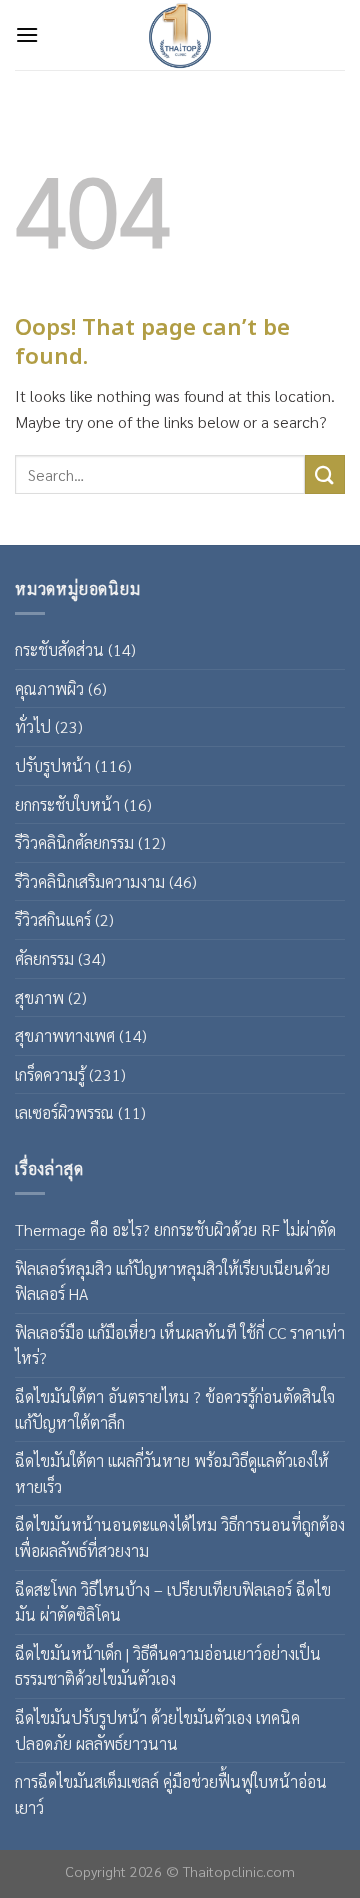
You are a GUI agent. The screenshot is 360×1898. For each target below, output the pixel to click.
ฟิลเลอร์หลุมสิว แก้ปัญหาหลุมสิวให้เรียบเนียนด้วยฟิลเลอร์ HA (172, 1281)
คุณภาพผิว (49, 688)
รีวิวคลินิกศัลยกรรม (74, 842)
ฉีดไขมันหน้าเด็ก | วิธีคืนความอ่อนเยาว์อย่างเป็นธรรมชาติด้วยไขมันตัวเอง (168, 1666)
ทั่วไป (33, 726)
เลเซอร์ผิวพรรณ (64, 1112)
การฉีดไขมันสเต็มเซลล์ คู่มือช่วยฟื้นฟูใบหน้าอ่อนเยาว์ (171, 1794)
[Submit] (325, 474)
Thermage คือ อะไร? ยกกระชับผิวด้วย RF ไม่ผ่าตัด (175, 1229)
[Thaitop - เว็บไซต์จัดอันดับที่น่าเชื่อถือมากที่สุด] (180, 35)
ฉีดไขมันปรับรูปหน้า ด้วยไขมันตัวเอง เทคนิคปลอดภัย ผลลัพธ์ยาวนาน (157, 1730)
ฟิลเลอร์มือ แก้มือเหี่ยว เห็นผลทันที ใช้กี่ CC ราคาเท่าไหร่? (180, 1345)
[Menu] (27, 34)
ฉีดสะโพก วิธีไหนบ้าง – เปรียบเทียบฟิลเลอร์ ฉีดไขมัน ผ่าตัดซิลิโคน (173, 1602)
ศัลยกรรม (44, 958)
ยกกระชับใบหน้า (67, 804)
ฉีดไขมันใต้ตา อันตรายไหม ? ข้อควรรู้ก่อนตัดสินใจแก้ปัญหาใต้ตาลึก (175, 1409)
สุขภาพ (39, 997)
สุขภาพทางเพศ (65, 1035)
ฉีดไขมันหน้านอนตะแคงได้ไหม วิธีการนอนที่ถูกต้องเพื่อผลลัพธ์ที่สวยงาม (180, 1537)
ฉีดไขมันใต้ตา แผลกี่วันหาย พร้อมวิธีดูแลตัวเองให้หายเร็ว (172, 1473)
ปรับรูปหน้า (53, 765)
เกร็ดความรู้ (50, 1074)
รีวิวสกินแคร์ (53, 919)
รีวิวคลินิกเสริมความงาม (90, 881)
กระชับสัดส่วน (59, 649)
